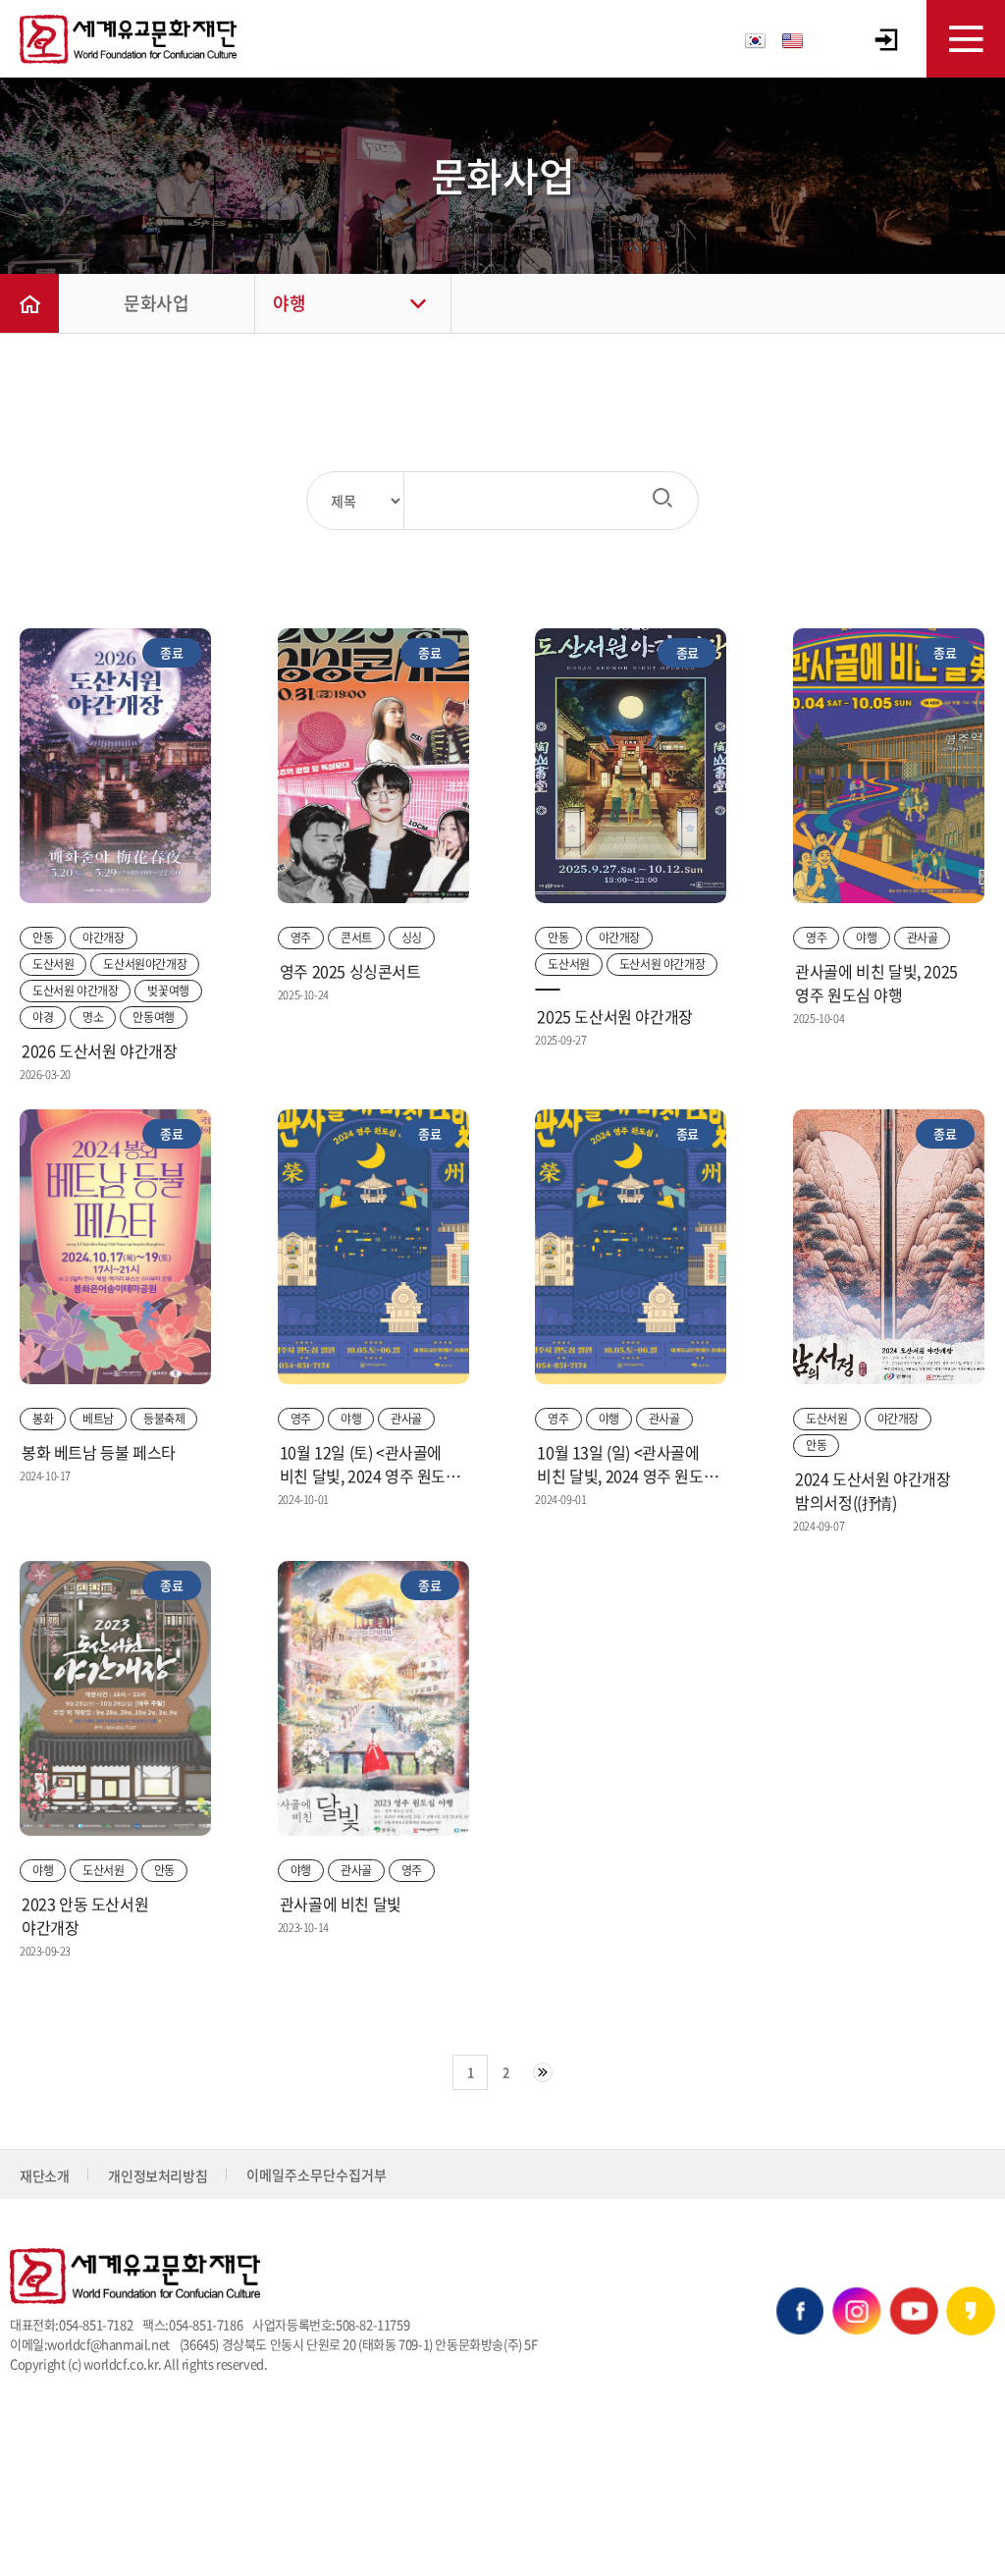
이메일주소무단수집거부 (317, 2174)
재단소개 (44, 2175)
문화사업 (156, 303)
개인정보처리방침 (158, 2175)
